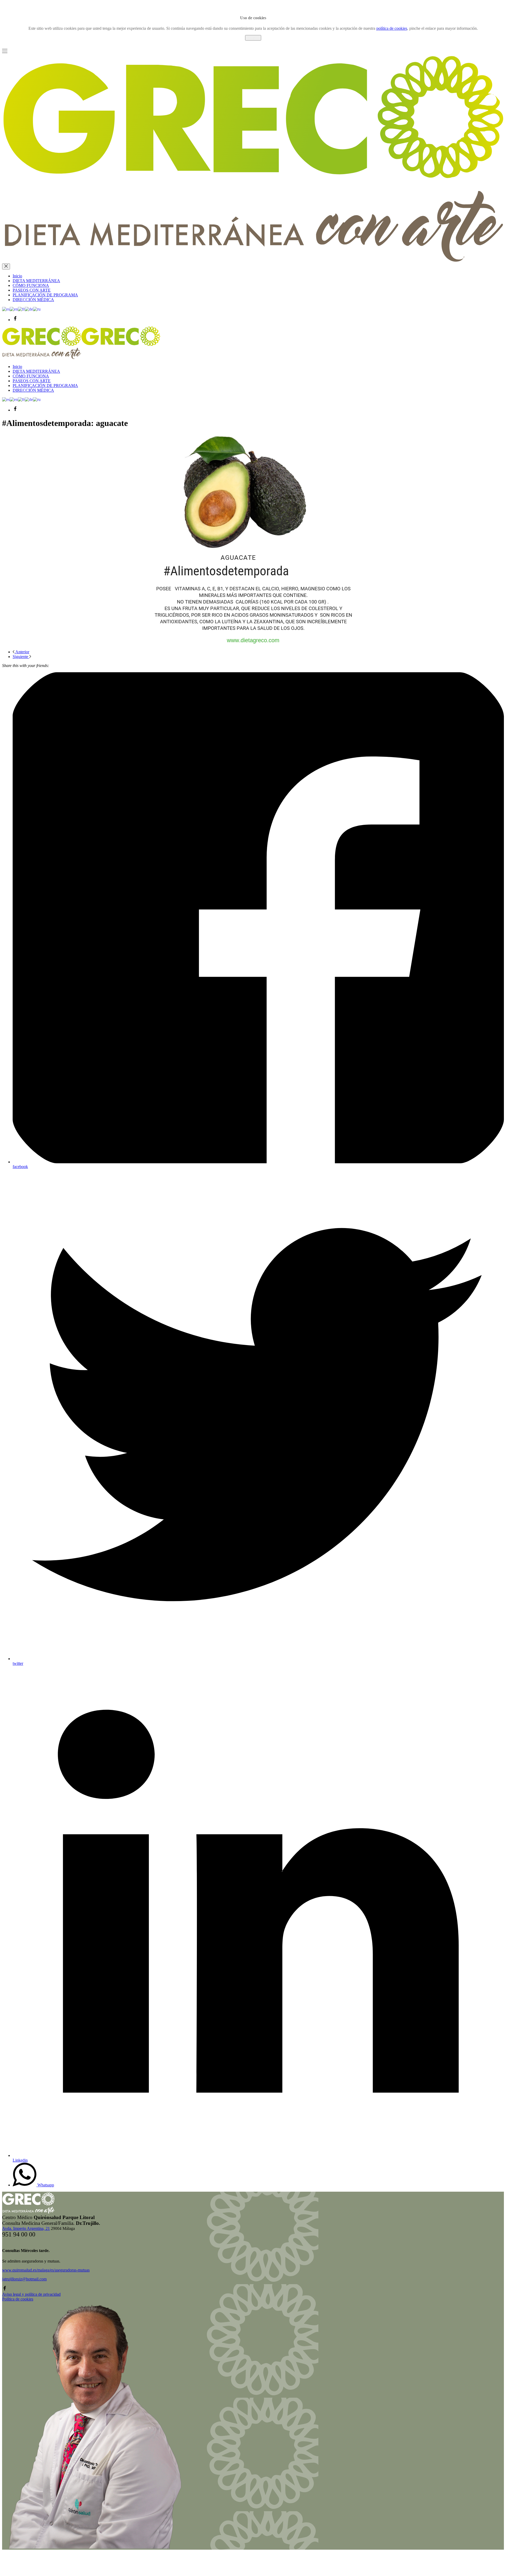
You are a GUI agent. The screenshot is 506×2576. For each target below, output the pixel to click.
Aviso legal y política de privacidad (31, 2294)
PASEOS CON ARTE (32, 290)
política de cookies (392, 28)
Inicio (17, 276)
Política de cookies (18, 2299)
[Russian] (37, 309)
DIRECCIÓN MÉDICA (33, 300)
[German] (29, 309)
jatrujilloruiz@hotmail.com (24, 2279)
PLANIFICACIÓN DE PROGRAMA (45, 295)
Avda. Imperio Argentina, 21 (26, 2228)
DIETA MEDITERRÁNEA (36, 281)
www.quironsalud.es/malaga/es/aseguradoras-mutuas (46, 2270)
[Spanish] (6, 309)
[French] (21, 309)
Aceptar (253, 38)
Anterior (22, 652)
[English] (14, 309)
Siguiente (21, 657)
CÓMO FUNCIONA (31, 285)
